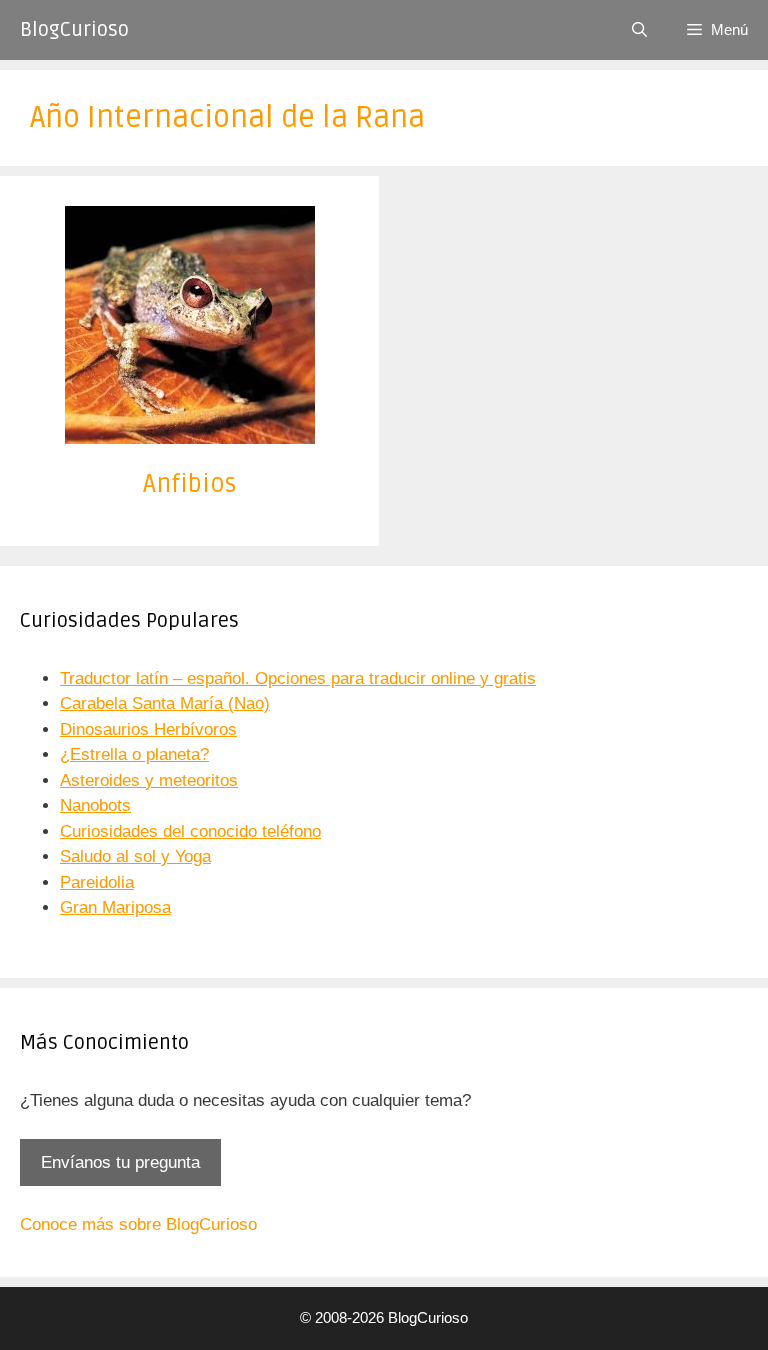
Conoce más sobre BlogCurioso (138, 1224)
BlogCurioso (74, 30)
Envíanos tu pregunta (120, 1162)
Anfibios (190, 484)
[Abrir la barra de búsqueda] (639, 30)
